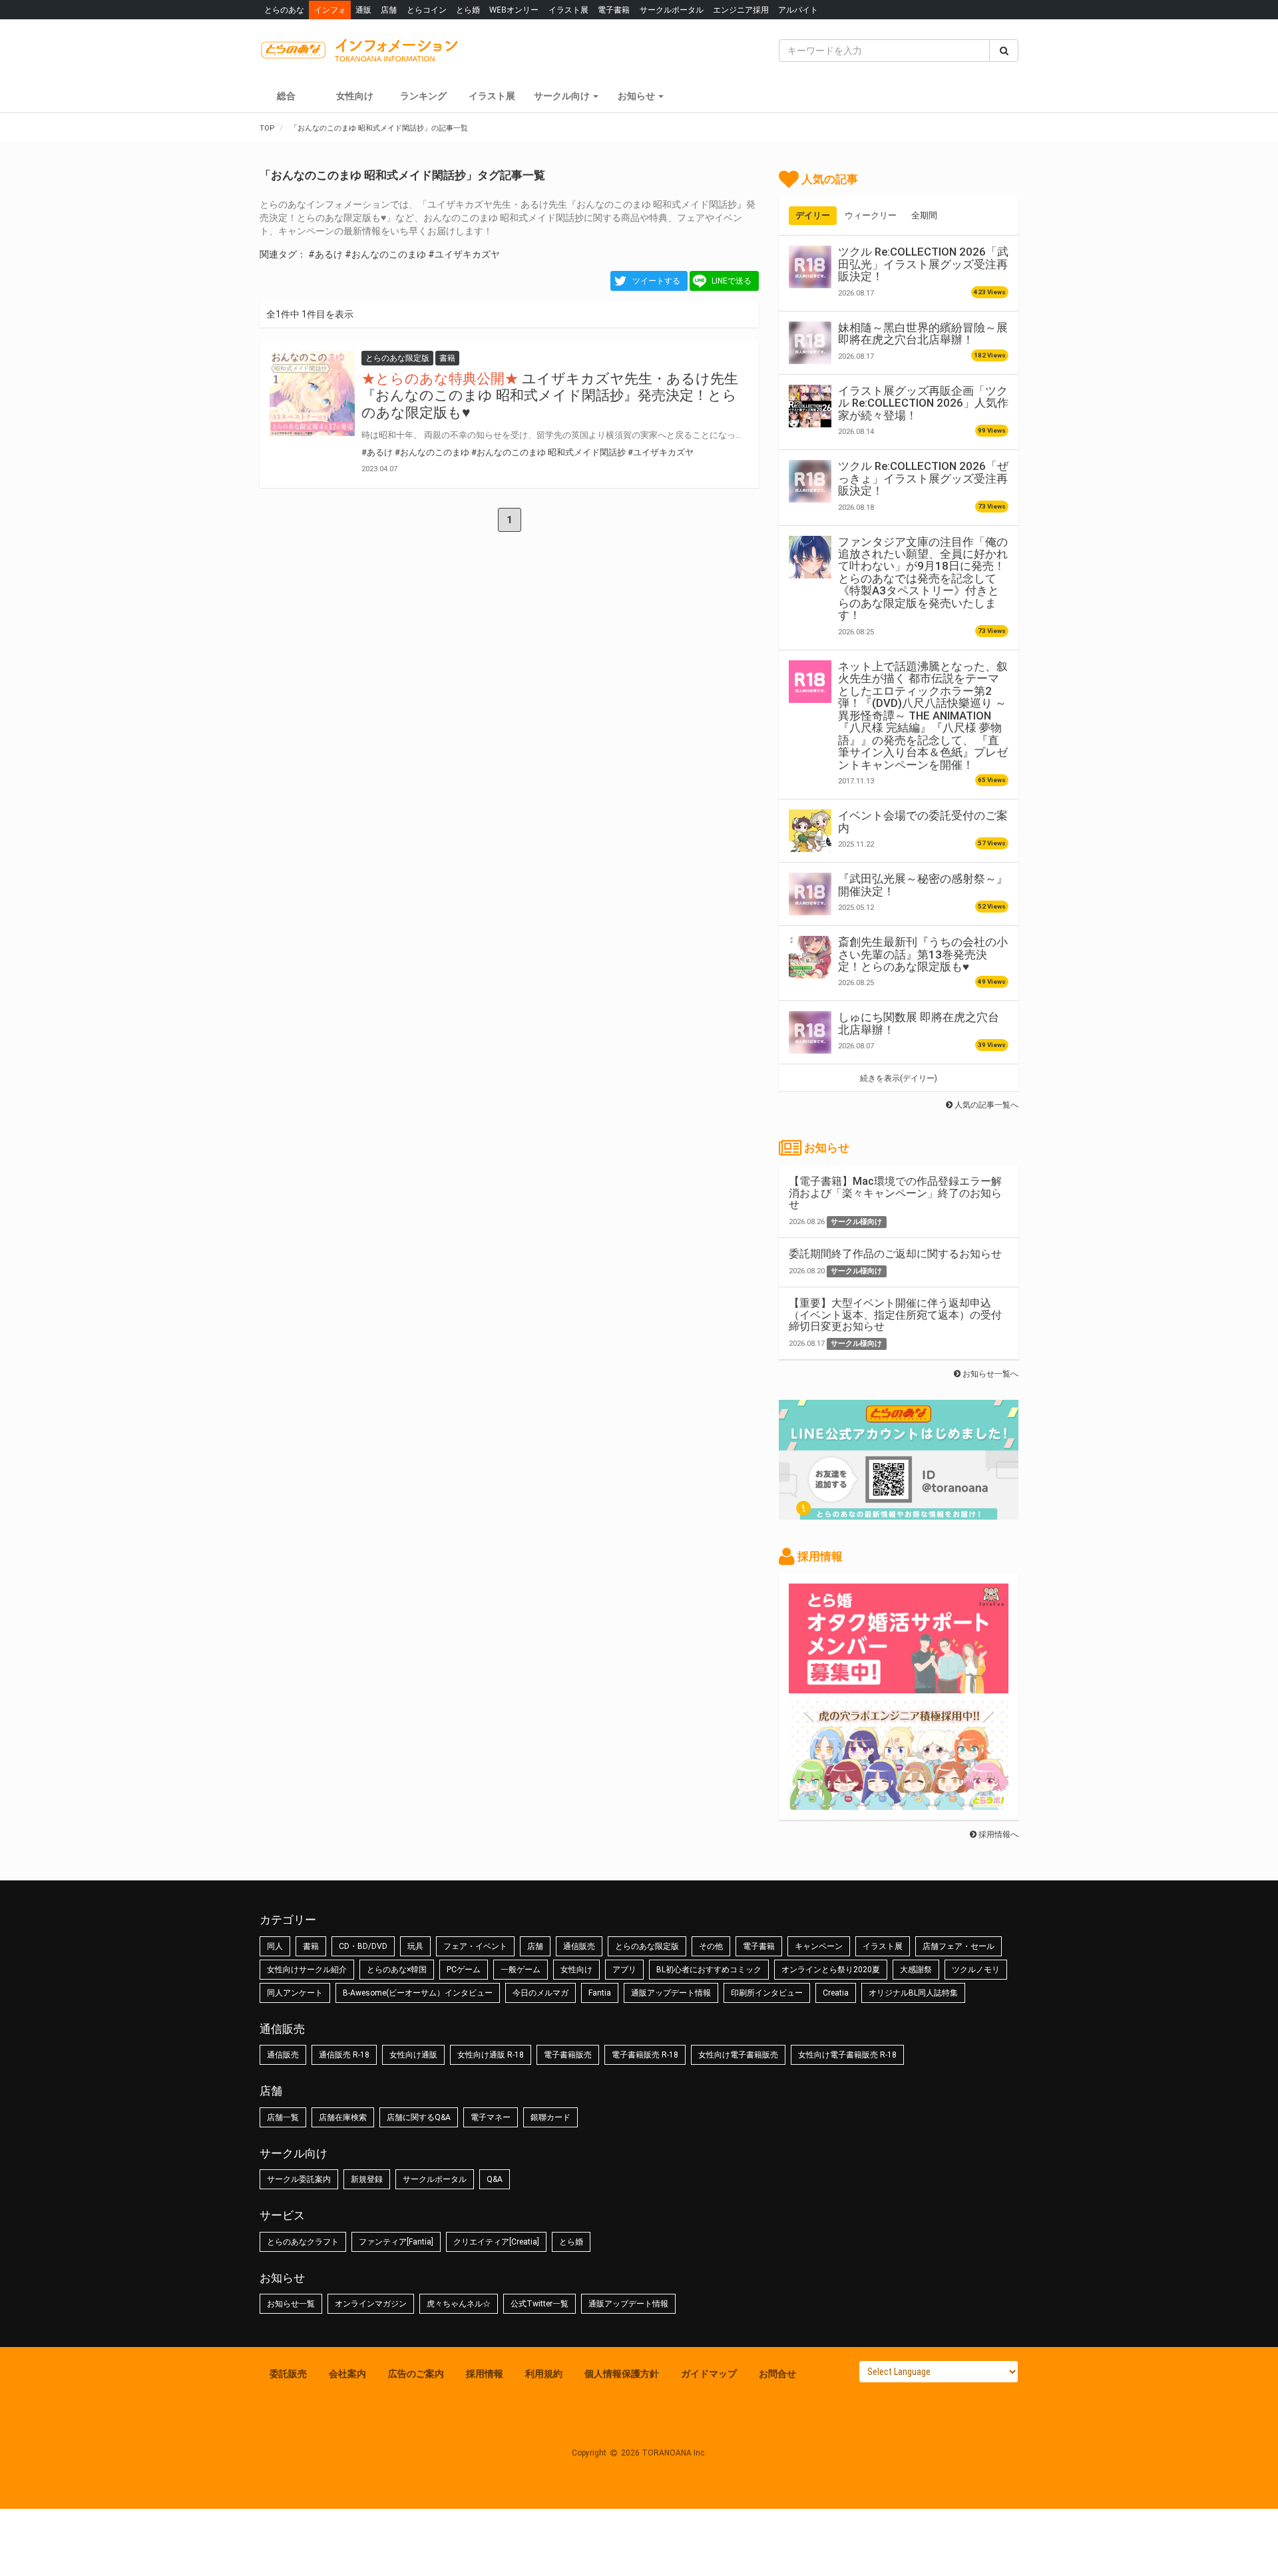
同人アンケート (295, 1993)
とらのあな (284, 10)
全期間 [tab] (924, 215)
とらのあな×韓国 (397, 1970)
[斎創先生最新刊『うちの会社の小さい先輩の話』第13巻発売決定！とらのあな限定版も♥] (810, 957)
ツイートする (656, 281)
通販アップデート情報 (671, 1993)
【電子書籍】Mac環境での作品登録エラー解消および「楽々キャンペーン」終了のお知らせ (895, 1193)
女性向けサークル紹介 (307, 1970)
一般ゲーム (521, 1970)
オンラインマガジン (371, 2304)
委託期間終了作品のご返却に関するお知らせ (895, 1254)
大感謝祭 (916, 1970)
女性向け (355, 96)
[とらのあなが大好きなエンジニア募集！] (899, 1803)
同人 (275, 1946)
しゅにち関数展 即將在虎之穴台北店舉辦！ (919, 1023)
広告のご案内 (416, 2374)
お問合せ (777, 2374)
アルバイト (798, 10)
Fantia (600, 1993)
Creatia (836, 1993)
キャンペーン (819, 1946)
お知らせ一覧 (291, 2304)
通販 (363, 10)
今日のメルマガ (540, 1993)
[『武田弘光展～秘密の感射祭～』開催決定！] (810, 894)
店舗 (389, 10)
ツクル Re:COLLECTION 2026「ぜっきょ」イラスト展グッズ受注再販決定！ (923, 478)
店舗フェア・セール (958, 1946)
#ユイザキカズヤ (464, 254)
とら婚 (468, 10)
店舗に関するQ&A (419, 2117)
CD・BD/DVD (363, 1946)
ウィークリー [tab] (871, 215)
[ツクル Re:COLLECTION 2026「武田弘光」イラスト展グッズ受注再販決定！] (810, 267)
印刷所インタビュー (767, 1993)
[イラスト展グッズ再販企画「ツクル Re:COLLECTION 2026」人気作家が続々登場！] (810, 406)
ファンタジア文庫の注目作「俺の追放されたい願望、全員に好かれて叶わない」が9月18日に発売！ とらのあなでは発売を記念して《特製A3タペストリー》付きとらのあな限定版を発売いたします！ (923, 579)
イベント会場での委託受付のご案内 (923, 821)
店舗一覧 (283, 2117)
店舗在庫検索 (343, 2117)
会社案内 (347, 2374)
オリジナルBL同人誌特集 (913, 1993)
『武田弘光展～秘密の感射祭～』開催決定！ (923, 885)
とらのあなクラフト (303, 2242)
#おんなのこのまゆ (385, 254)
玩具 (415, 1946)
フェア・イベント (475, 1946)
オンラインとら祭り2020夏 (831, 1970)
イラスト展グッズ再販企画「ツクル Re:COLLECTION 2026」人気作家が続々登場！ (923, 403)
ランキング (423, 96)
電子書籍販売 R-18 (645, 2055)
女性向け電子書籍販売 (738, 2055)
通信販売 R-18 (344, 2055)
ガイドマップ (709, 2374)
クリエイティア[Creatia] (496, 2242)
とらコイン (427, 10)
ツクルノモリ (976, 1970)
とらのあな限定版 (647, 1946)
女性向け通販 (413, 2055)
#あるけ (325, 254)
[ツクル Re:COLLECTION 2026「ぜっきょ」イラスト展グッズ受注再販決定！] (810, 481)
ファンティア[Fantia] (396, 2242)
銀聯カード (550, 2117)
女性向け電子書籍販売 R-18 (847, 2055)
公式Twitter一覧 (539, 2304)
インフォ (330, 10)
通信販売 (579, 1946)
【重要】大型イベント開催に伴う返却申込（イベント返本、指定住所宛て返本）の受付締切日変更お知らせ (895, 1315)
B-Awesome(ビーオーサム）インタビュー (418, 1993)
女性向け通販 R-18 (491, 2055)
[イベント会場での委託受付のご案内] (810, 831)
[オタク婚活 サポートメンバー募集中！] (899, 1687)
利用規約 (544, 2374)
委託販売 (288, 2374)
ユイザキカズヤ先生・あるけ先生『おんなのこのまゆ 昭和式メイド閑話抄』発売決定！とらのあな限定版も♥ (550, 395)
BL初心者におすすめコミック (709, 1970)
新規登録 (367, 2179)
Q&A (495, 2179)
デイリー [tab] (813, 215)
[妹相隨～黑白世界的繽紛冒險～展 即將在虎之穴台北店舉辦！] (810, 343)
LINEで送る (732, 281)
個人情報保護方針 (622, 2374)
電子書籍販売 (568, 2055)
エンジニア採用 (741, 10)
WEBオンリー (514, 10)
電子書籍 (614, 10)
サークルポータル (672, 10)
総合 (286, 96)
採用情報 (485, 2374)
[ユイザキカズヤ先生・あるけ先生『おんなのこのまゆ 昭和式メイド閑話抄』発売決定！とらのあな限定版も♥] (312, 393)
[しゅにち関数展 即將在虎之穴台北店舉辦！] (810, 1032)
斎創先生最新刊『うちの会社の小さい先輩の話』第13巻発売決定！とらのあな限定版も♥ (923, 954)
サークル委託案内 (299, 2179)
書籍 (311, 1946)
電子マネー (491, 2117)
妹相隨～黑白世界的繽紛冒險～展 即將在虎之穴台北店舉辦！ (923, 333)
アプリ (624, 1970)
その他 (711, 1946)
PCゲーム (464, 1970)
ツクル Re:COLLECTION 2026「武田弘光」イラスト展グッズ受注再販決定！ (923, 264)
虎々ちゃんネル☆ (459, 2304)
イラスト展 (568, 10)
